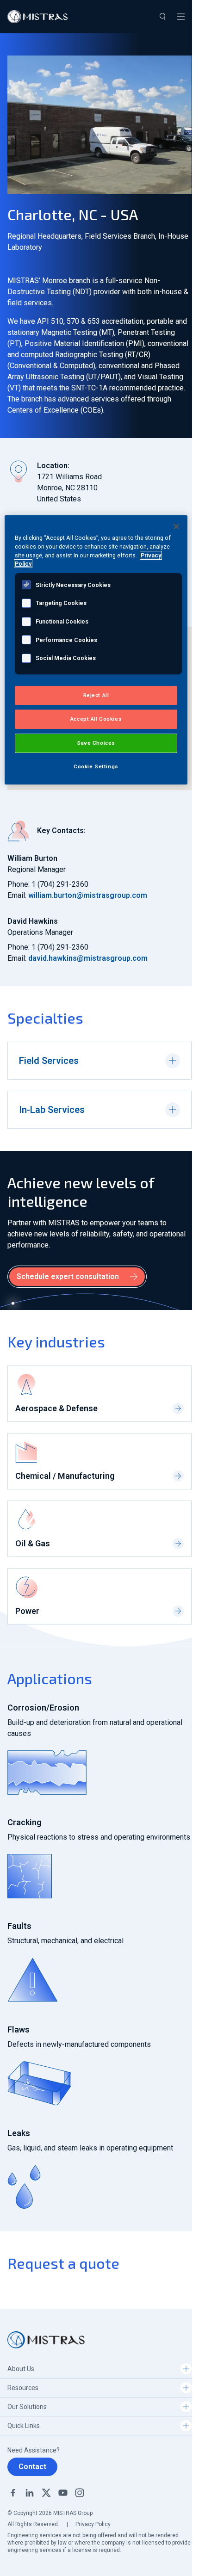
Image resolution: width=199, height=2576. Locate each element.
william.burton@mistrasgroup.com (88, 895)
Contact (32, 2467)
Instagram (80, 2493)
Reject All (96, 695)
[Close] (176, 526)
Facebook (13, 2493)
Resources (23, 2388)
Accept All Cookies (96, 719)
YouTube (63, 2493)
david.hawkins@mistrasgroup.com (88, 958)
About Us (21, 2369)
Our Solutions (27, 2407)
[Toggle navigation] (181, 17)
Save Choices (96, 743)
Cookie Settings (96, 766)
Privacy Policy (93, 2524)
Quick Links (24, 2426)
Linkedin (30, 2493)
